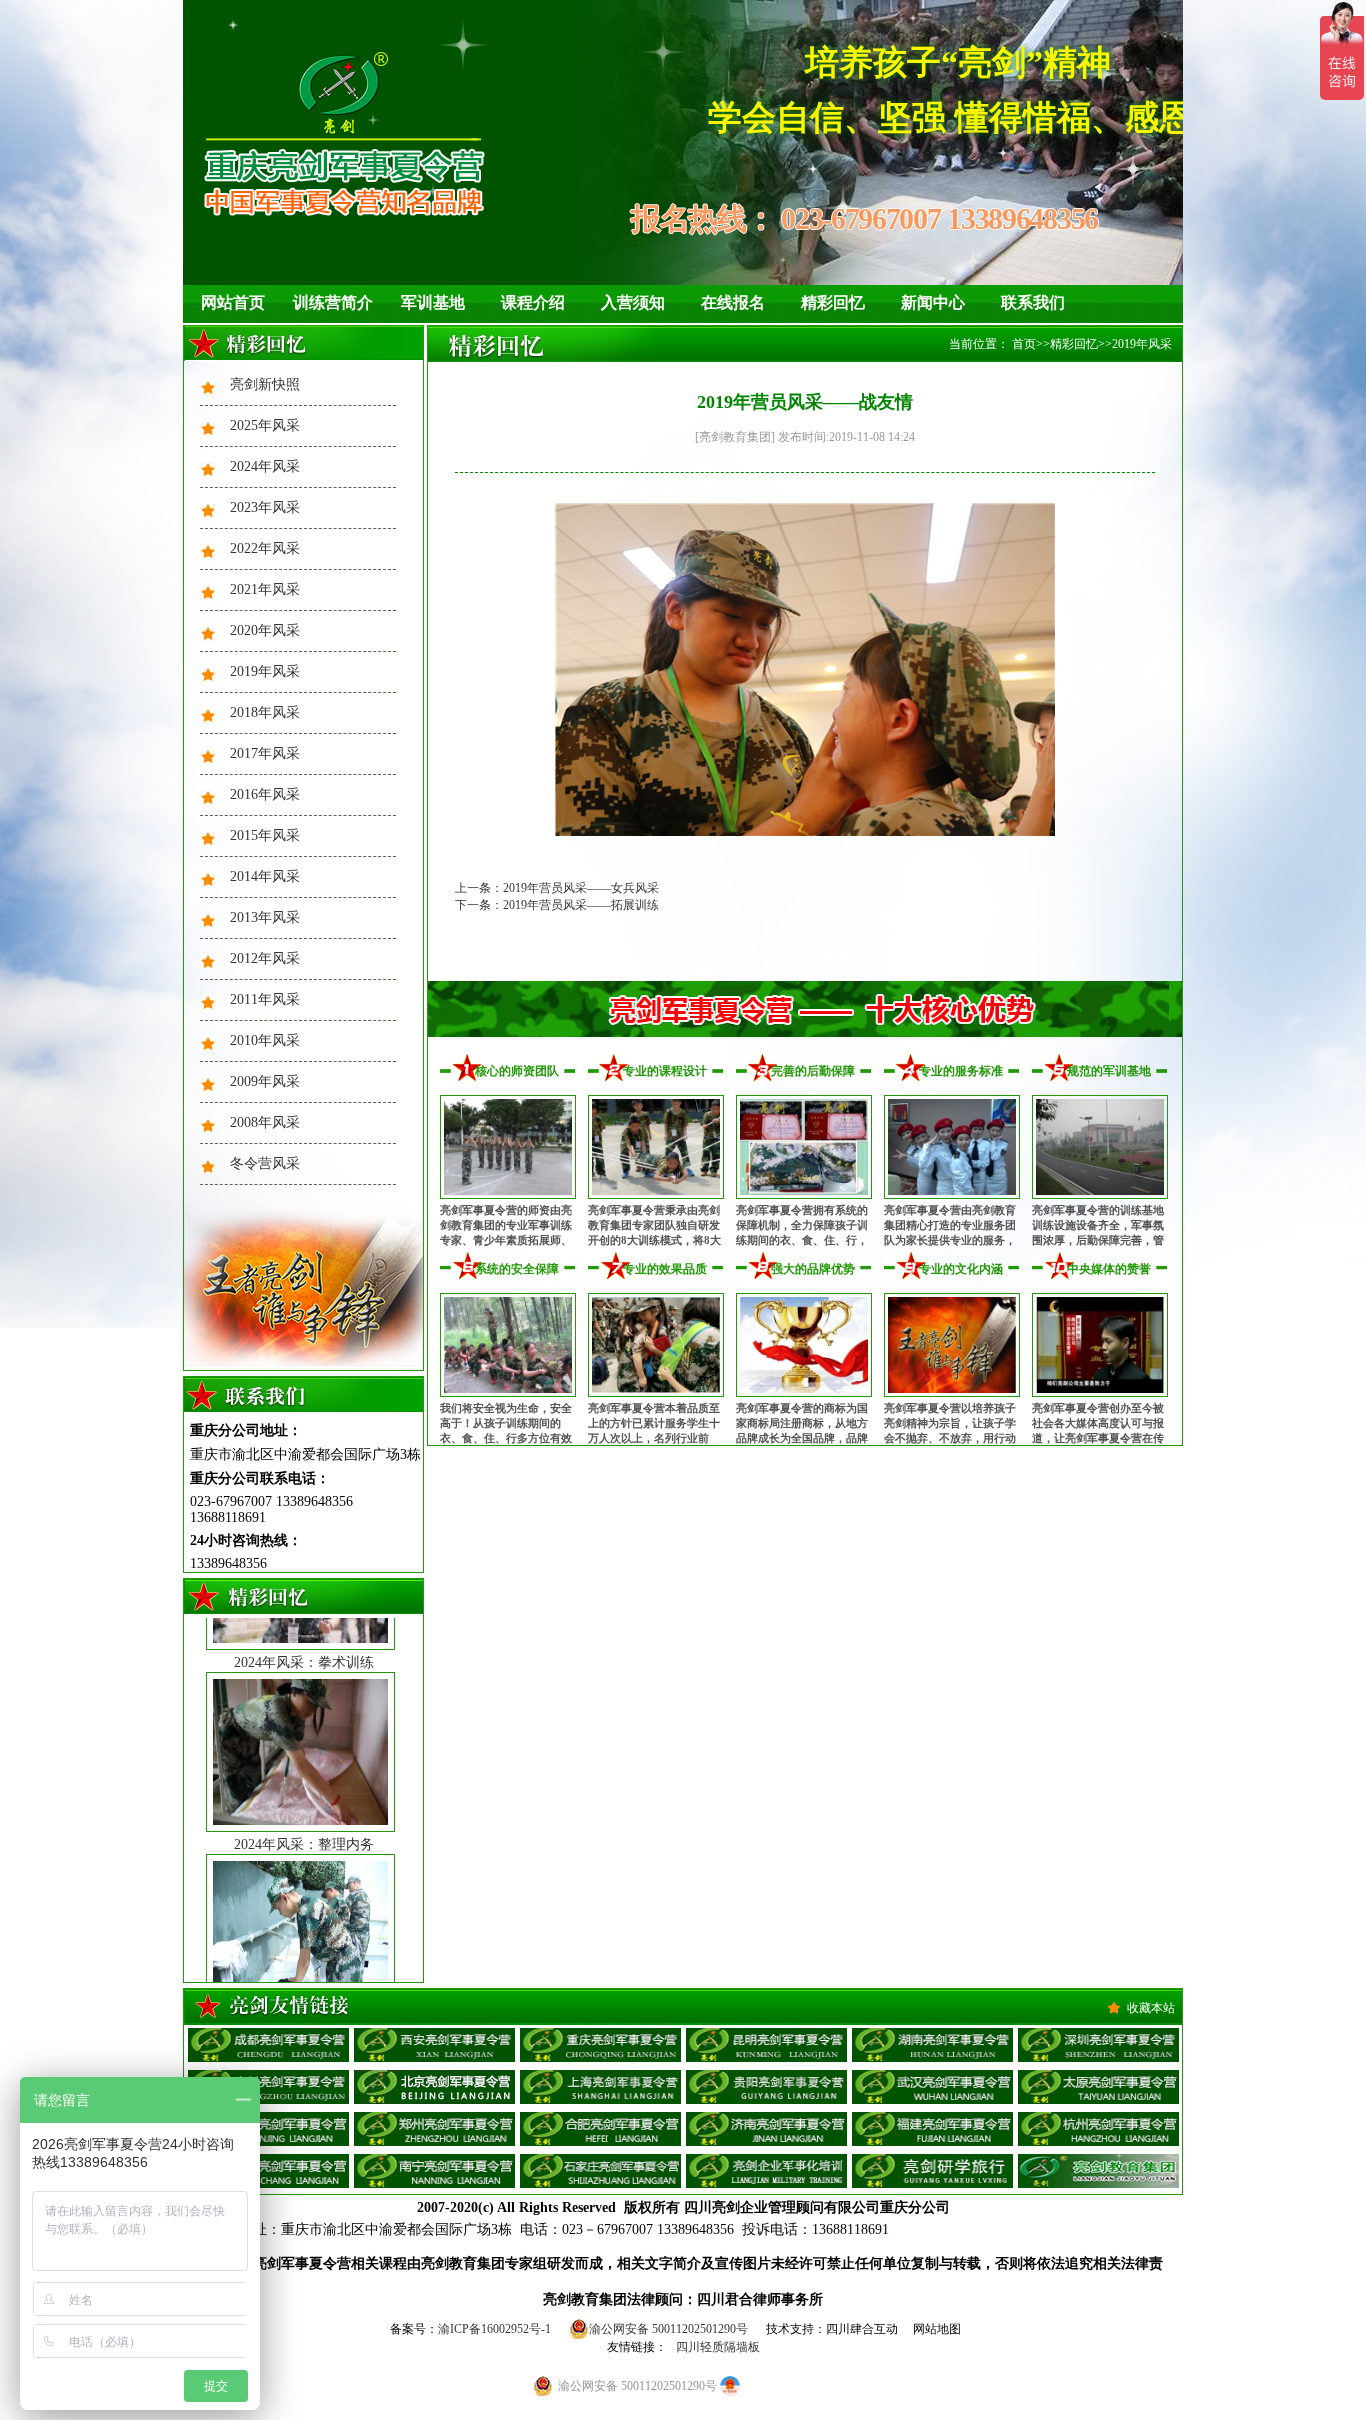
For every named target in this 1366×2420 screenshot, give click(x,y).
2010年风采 (265, 1040)
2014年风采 (265, 876)
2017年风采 (265, 753)
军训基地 (433, 302)
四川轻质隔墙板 (718, 2347)
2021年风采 (265, 589)
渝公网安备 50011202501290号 (668, 2329)
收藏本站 (1151, 2008)
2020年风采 (265, 630)
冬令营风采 (265, 1163)
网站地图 (937, 2329)
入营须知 (633, 302)
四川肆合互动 (862, 2329)
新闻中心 (933, 302)
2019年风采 (265, 671)
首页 (1024, 344)
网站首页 (233, 302)
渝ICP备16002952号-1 (494, 2329)
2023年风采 (265, 507)
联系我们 (1033, 302)
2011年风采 (265, 999)
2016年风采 (265, 794)
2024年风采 (265, 466)
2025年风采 (265, 425)
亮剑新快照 (265, 384)
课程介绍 (533, 302)
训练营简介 (333, 302)
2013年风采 (265, 917)
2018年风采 (265, 712)
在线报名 (733, 302)
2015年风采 (265, 835)
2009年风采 (265, 1081)
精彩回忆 (833, 302)
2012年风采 (265, 958)
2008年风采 (265, 1122)
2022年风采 (265, 548)
